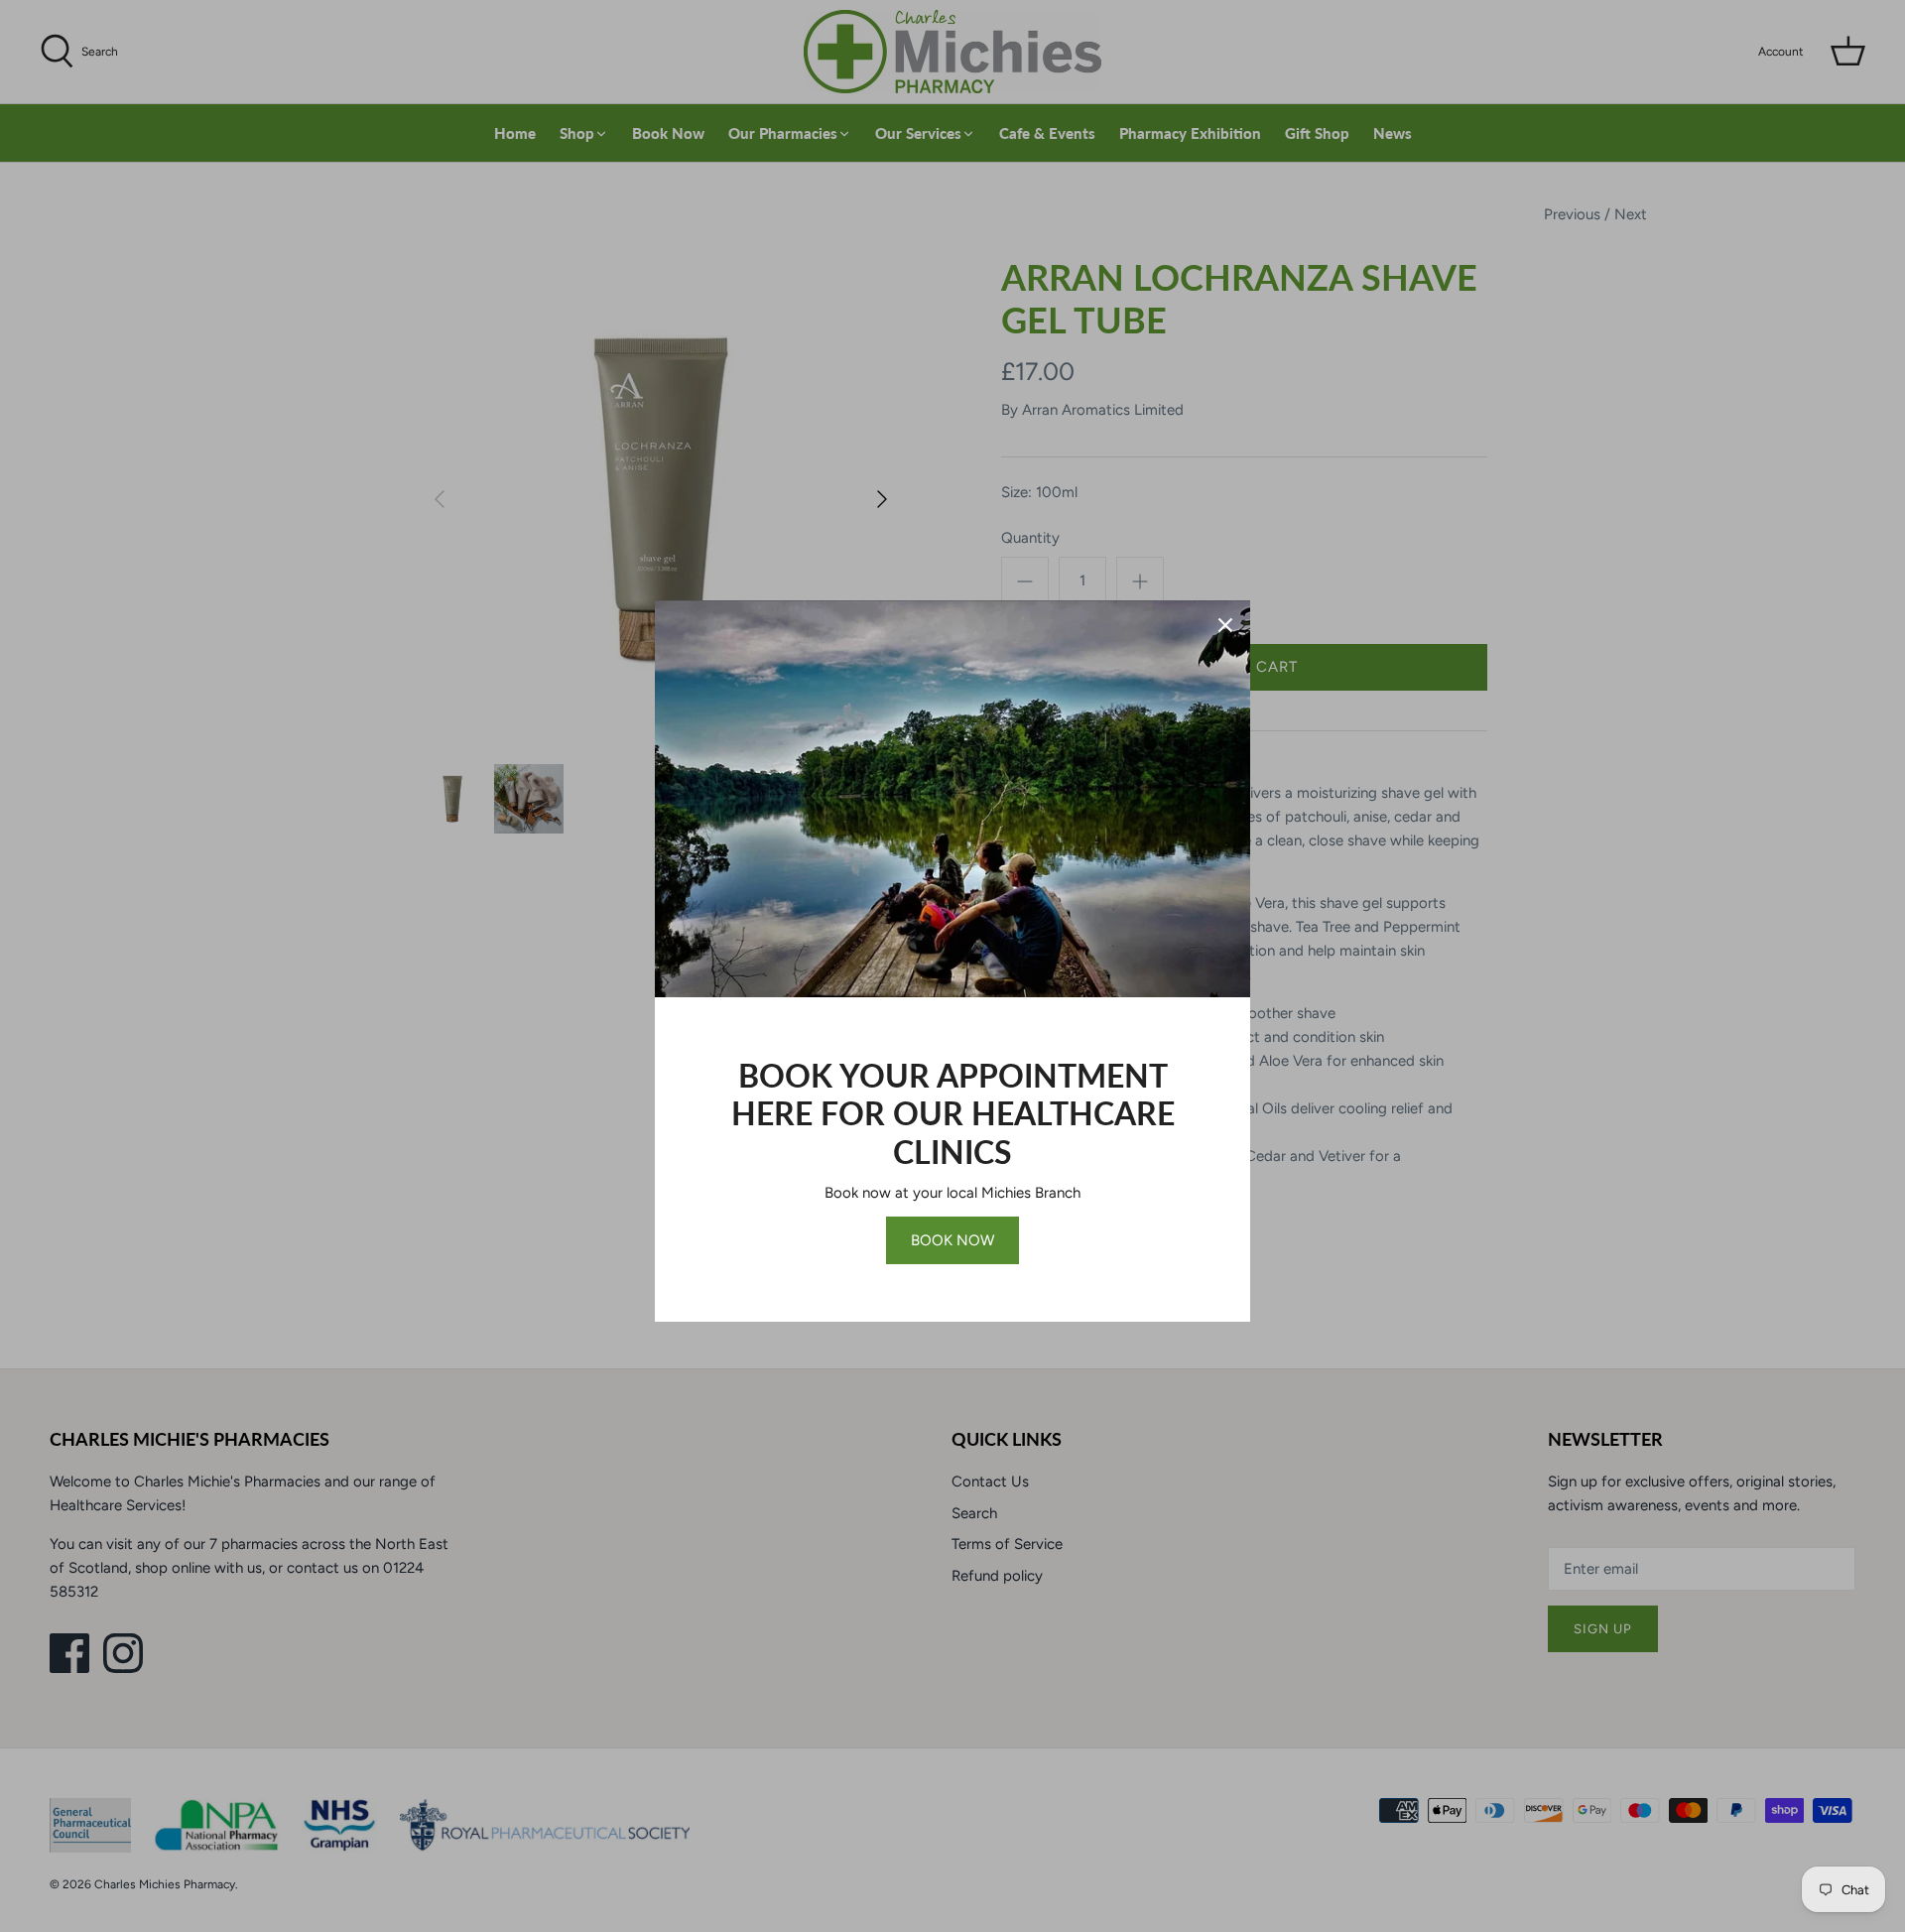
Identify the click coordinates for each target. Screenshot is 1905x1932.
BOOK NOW (952, 1240)
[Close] (1225, 625)
